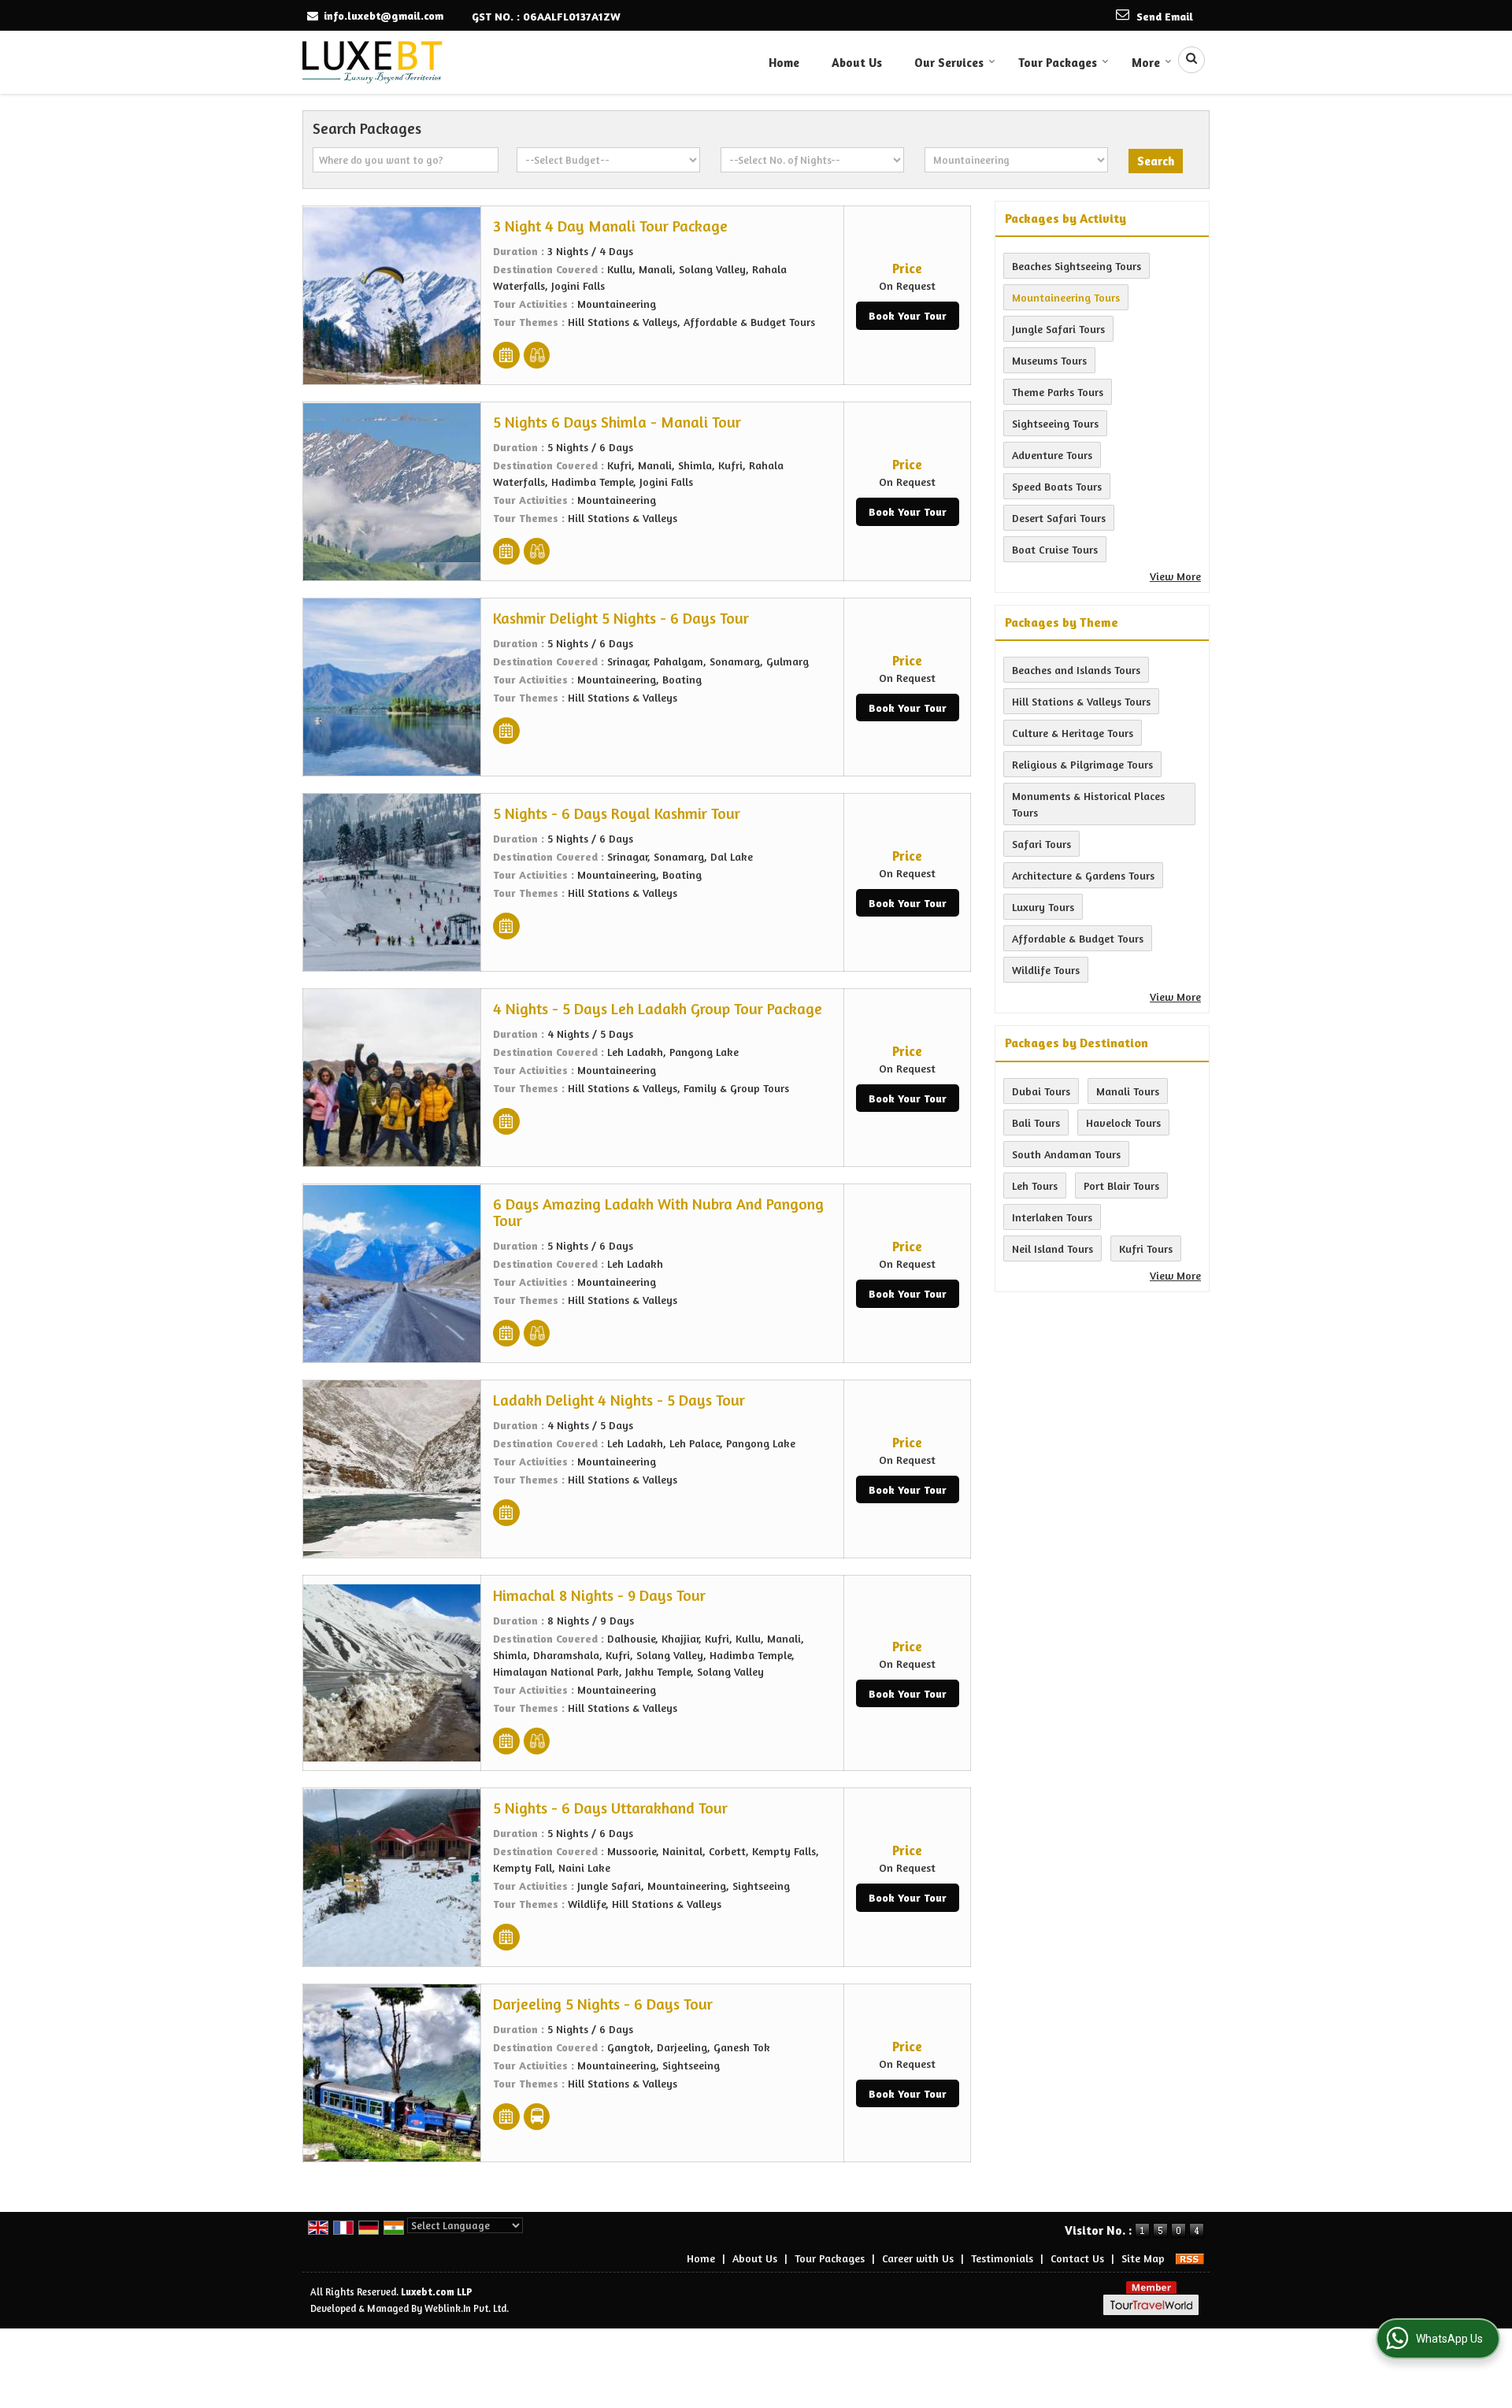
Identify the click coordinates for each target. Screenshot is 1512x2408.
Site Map (1143, 2258)
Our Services (949, 63)
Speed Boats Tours (1057, 486)
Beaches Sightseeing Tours (1077, 266)
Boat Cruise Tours (1055, 549)
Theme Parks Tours (1058, 392)
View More (1175, 576)
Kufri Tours (1146, 1248)
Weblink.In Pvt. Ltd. (467, 2308)
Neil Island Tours (1052, 1248)
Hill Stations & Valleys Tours (1081, 701)
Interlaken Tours (1052, 1217)
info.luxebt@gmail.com (384, 15)
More (1146, 63)
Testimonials (1002, 2258)
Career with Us (918, 2258)
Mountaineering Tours (1066, 297)
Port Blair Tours (1121, 1185)
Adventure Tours (1052, 455)
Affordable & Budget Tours (1078, 938)
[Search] (1186, 60)
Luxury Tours (1043, 907)
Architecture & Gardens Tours (1083, 875)
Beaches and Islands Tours (1076, 670)
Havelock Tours (1123, 1122)
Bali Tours (1036, 1122)
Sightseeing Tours (1055, 423)
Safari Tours (1041, 844)
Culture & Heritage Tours (1073, 733)
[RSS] (1190, 2258)
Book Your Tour (908, 315)
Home (784, 63)
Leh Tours (1035, 1185)
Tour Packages (1058, 63)
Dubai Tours (1041, 1091)
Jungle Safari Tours (1058, 329)
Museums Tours (1049, 360)
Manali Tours (1128, 1091)
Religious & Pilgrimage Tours (1082, 764)
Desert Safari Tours (1059, 518)
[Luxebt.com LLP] (372, 62)
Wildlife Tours (1046, 970)
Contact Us (1077, 2258)
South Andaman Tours (1066, 1154)
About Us (857, 63)
